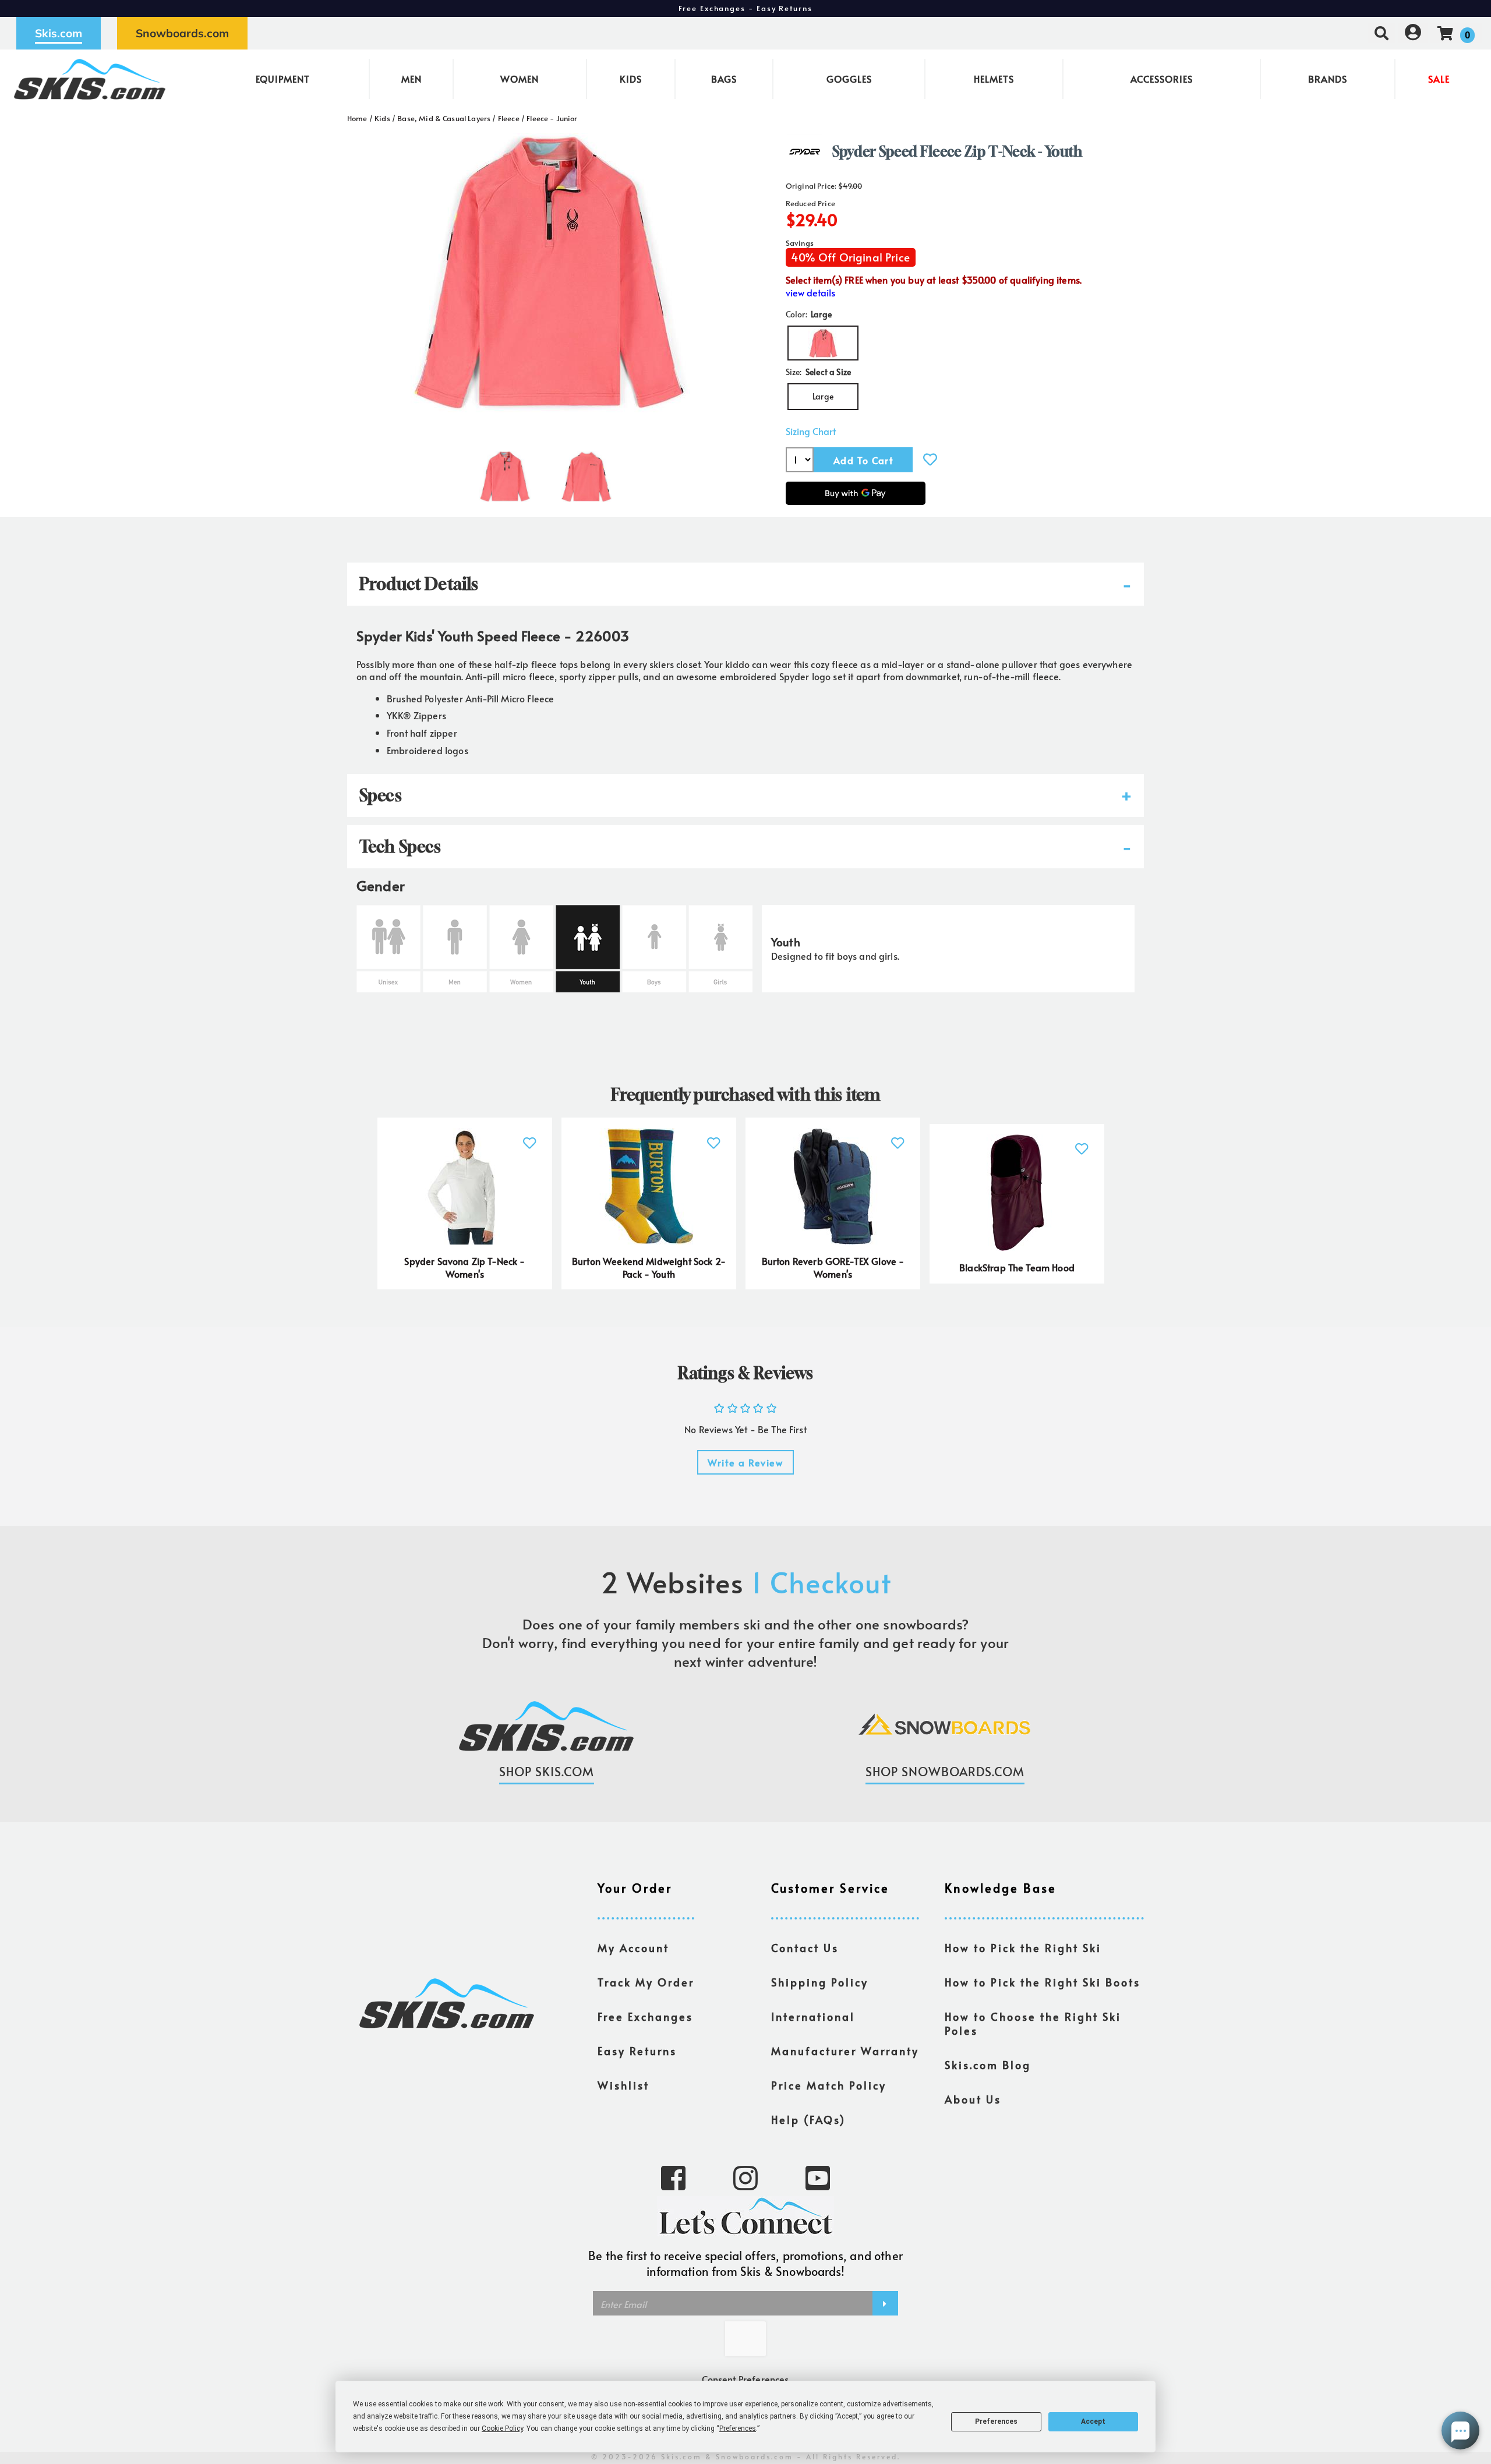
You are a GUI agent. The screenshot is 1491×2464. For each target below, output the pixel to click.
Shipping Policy (820, 1982)
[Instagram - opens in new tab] (745, 2177)
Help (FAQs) (808, 2120)
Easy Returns (637, 2051)
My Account (633, 1948)
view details (810, 293)
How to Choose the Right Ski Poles (1033, 2024)
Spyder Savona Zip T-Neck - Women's (464, 1267)
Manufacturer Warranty (845, 2051)
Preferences (996, 2421)
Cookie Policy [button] (502, 2428)
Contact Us (805, 1948)
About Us (973, 2099)
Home (357, 118)
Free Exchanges (645, 2017)
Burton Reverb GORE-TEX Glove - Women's (833, 1267)
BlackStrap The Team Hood (1017, 1267)
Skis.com (59, 33)
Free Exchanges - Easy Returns (745, 8)
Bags (724, 79)
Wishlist (623, 2085)
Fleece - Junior (552, 118)
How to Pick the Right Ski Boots (1043, 1982)
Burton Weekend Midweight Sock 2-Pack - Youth (649, 1267)
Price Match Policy (829, 2085)
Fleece (509, 118)
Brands (1328, 79)
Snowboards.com (182, 33)
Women (520, 79)
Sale (1439, 79)
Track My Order (646, 1982)
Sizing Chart (811, 431)
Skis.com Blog (988, 2065)
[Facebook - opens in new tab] (673, 2177)
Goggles (849, 79)
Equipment (283, 79)
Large (823, 396)
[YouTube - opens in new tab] (818, 2177)
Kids (631, 79)
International (813, 2017)
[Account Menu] (1413, 33)
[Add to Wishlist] (930, 459)
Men (411, 79)
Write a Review (745, 1462)
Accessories (1162, 79)
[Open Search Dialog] (1382, 33)
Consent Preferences (745, 2379)
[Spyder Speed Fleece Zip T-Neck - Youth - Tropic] (505, 472)
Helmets (994, 79)
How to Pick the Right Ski (1023, 1948)
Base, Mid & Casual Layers (444, 118)
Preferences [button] (738, 2428)
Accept (1093, 2421)
